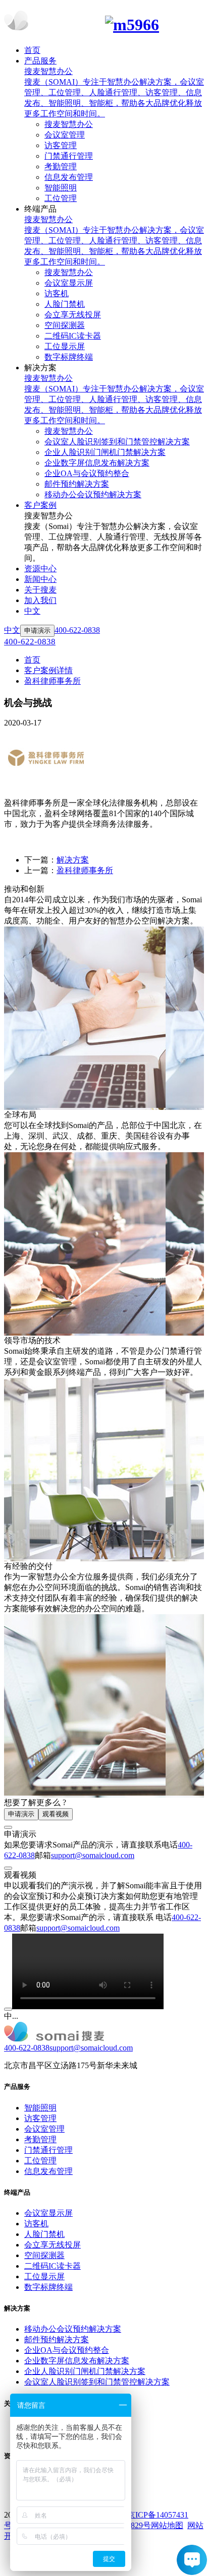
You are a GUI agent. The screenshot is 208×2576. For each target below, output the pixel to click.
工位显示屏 (44, 2276)
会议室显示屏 (48, 2213)
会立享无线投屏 (53, 2245)
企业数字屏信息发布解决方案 (77, 2361)
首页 (32, 660)
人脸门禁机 (44, 2234)
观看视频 (56, 1814)
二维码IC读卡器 (53, 2266)
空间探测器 (44, 2255)
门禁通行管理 (48, 2150)
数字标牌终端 (48, 2287)
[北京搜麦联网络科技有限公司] (104, 22)
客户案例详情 (48, 670)
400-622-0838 (27, 2048)
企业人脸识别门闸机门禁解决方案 (85, 2371)
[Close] (8, 1827)
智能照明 (40, 2108)
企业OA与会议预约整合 (67, 2350)
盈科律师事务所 (53, 681)
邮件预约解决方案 (57, 2339)
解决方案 (73, 860)
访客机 (36, 2224)
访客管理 (40, 2118)
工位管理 (40, 2161)
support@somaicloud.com (93, 1855)
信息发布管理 (48, 2171)
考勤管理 (40, 2139)
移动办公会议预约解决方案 (73, 2329)
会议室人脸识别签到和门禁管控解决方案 (97, 2382)
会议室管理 (44, 2129)
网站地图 (167, 2525)
